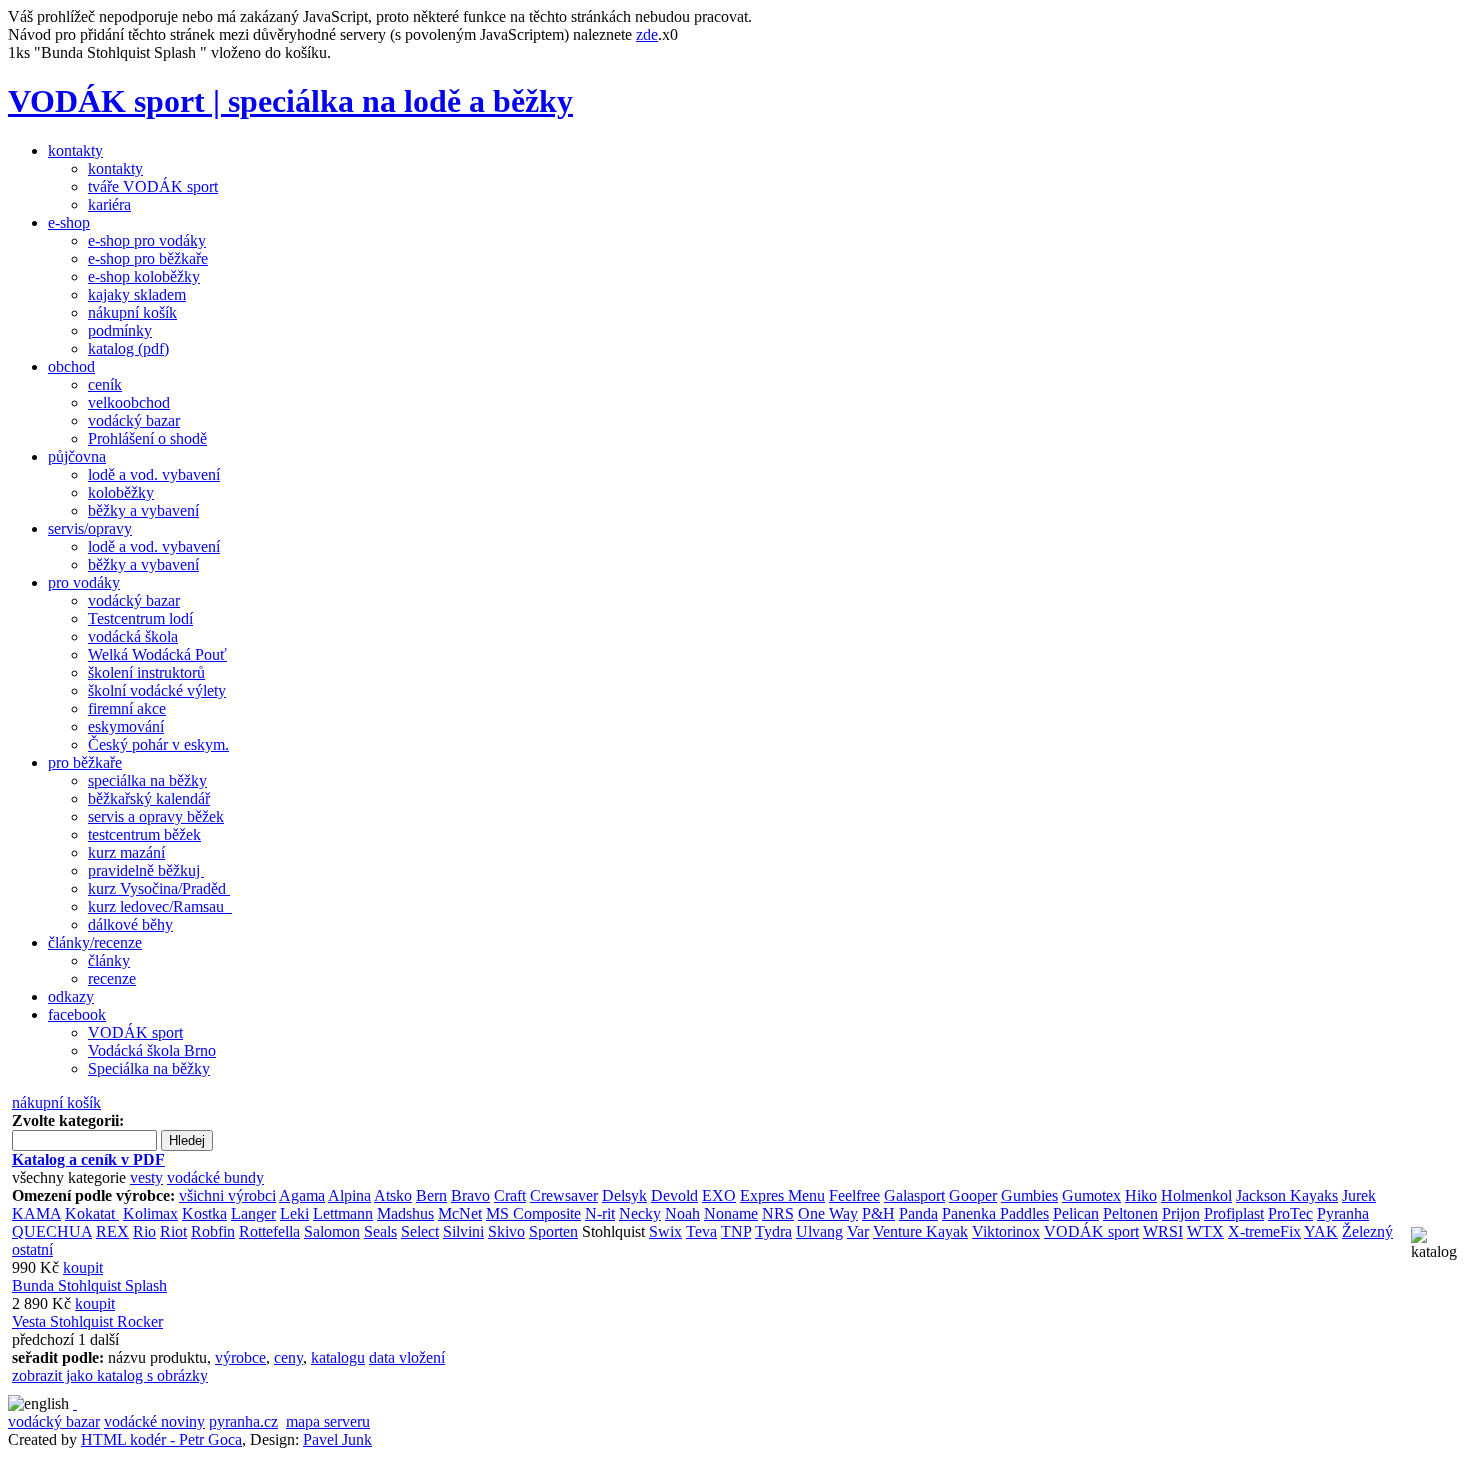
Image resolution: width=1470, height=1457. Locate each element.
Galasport (914, 1195)
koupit (83, 1267)
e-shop (69, 222)
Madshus (405, 1213)
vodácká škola (133, 636)
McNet (460, 1213)
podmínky (120, 330)
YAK (1321, 1231)
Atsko (393, 1195)
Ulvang (819, 1231)
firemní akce (127, 708)
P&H (878, 1213)
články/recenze (95, 942)
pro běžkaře (85, 762)
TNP (736, 1231)
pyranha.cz (243, 1421)
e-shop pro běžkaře (148, 258)
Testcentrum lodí (140, 618)
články (109, 960)
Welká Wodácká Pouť (157, 654)
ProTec (1290, 1213)
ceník (105, 384)
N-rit (600, 1213)
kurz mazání (126, 852)
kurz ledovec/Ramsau (160, 906)
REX (112, 1231)
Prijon (1181, 1213)
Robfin (213, 1231)
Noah (682, 1213)
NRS (778, 1213)
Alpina (349, 1195)
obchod (71, 366)
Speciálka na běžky (149, 1068)
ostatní (32, 1249)
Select (420, 1231)
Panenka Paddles (995, 1213)
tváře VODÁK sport (153, 186)
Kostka (204, 1213)
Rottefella (269, 1231)
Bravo (470, 1195)
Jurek (1359, 1195)
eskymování (126, 726)
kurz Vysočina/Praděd (159, 888)
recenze (112, 978)
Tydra (773, 1231)
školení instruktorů (146, 672)
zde (647, 34)
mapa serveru (328, 1421)
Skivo (506, 1231)
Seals (380, 1231)
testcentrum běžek (144, 834)
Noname (731, 1213)
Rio (144, 1231)
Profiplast (1234, 1213)
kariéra (109, 204)
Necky (640, 1213)
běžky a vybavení (143, 510)
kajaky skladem (137, 294)
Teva (701, 1231)
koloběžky (121, 492)
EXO (719, 1195)
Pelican (1076, 1213)
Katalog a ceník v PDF (88, 1159)
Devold (674, 1195)
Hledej (187, 1140)
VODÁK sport (135, 1032)
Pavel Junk (337, 1439)
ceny (288, 1357)
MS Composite (533, 1213)
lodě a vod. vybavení (154, 474)
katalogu (338, 1357)
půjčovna (77, 456)
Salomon (332, 1231)
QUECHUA (52, 1231)
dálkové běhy (130, 924)
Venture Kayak (920, 1231)
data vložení (407, 1357)
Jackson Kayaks (1287, 1195)
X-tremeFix (1264, 1231)
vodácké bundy (215, 1177)
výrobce (240, 1357)
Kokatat (92, 1213)
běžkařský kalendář (149, 798)
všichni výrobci (227, 1195)
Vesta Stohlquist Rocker (87, 1321)
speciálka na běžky (147, 780)
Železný (1367, 1231)
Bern (431, 1195)
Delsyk (624, 1195)
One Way (828, 1213)
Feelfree (854, 1195)
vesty (146, 1177)
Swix (665, 1231)
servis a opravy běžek (156, 816)
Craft (510, 1195)
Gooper (973, 1195)
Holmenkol (1196, 1195)
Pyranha (1343, 1213)
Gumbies (1029, 1195)
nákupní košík (132, 312)
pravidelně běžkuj (146, 870)
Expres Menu (782, 1195)
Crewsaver (564, 1195)
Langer (253, 1213)
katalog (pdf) (128, 348)
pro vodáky (84, 582)
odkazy (71, 996)
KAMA (36, 1213)
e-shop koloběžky (144, 276)
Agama (302, 1195)
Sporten (553, 1231)
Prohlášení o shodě (147, 438)
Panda (918, 1213)
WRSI (1163, 1231)
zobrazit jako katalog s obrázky (110, 1375)
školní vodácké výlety (157, 690)
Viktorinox (1006, 1231)
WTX (1205, 1231)
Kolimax (150, 1213)
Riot (173, 1231)
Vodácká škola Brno (152, 1050)
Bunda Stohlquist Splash (89, 1285)
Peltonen (1130, 1213)
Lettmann (343, 1213)
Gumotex (1091, 1195)
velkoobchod (129, 402)
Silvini (463, 1231)
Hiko (1141, 1195)
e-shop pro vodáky (147, 240)
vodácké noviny (154, 1421)
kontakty (75, 150)
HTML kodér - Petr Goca (161, 1439)
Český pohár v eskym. (158, 744)
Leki (294, 1213)
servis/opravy (90, 528)
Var (858, 1231)
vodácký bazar (134, 420)
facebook (77, 1014)
